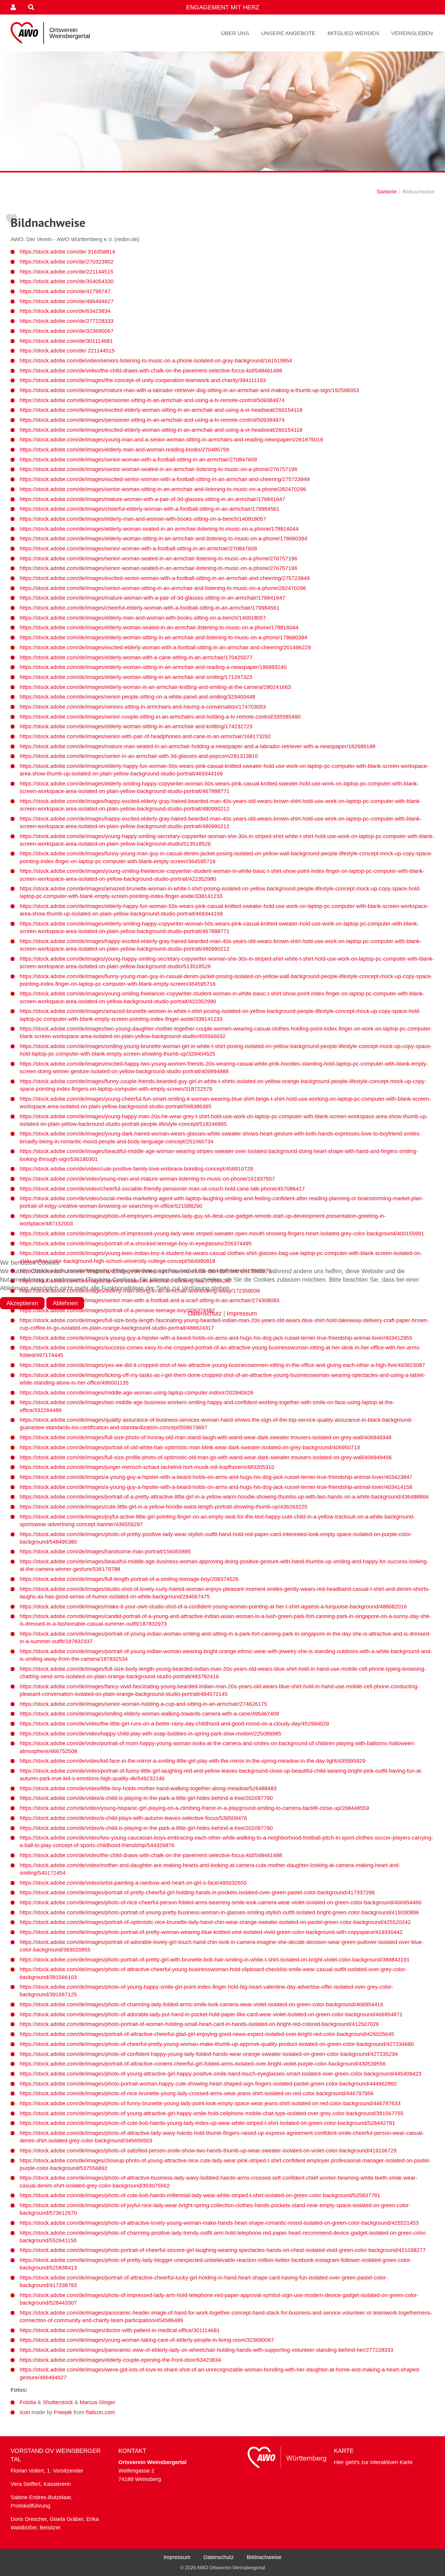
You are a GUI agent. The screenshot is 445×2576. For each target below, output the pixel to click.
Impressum (242, 1313)
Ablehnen (65, 1303)
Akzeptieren (22, 1303)
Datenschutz (205, 1313)
